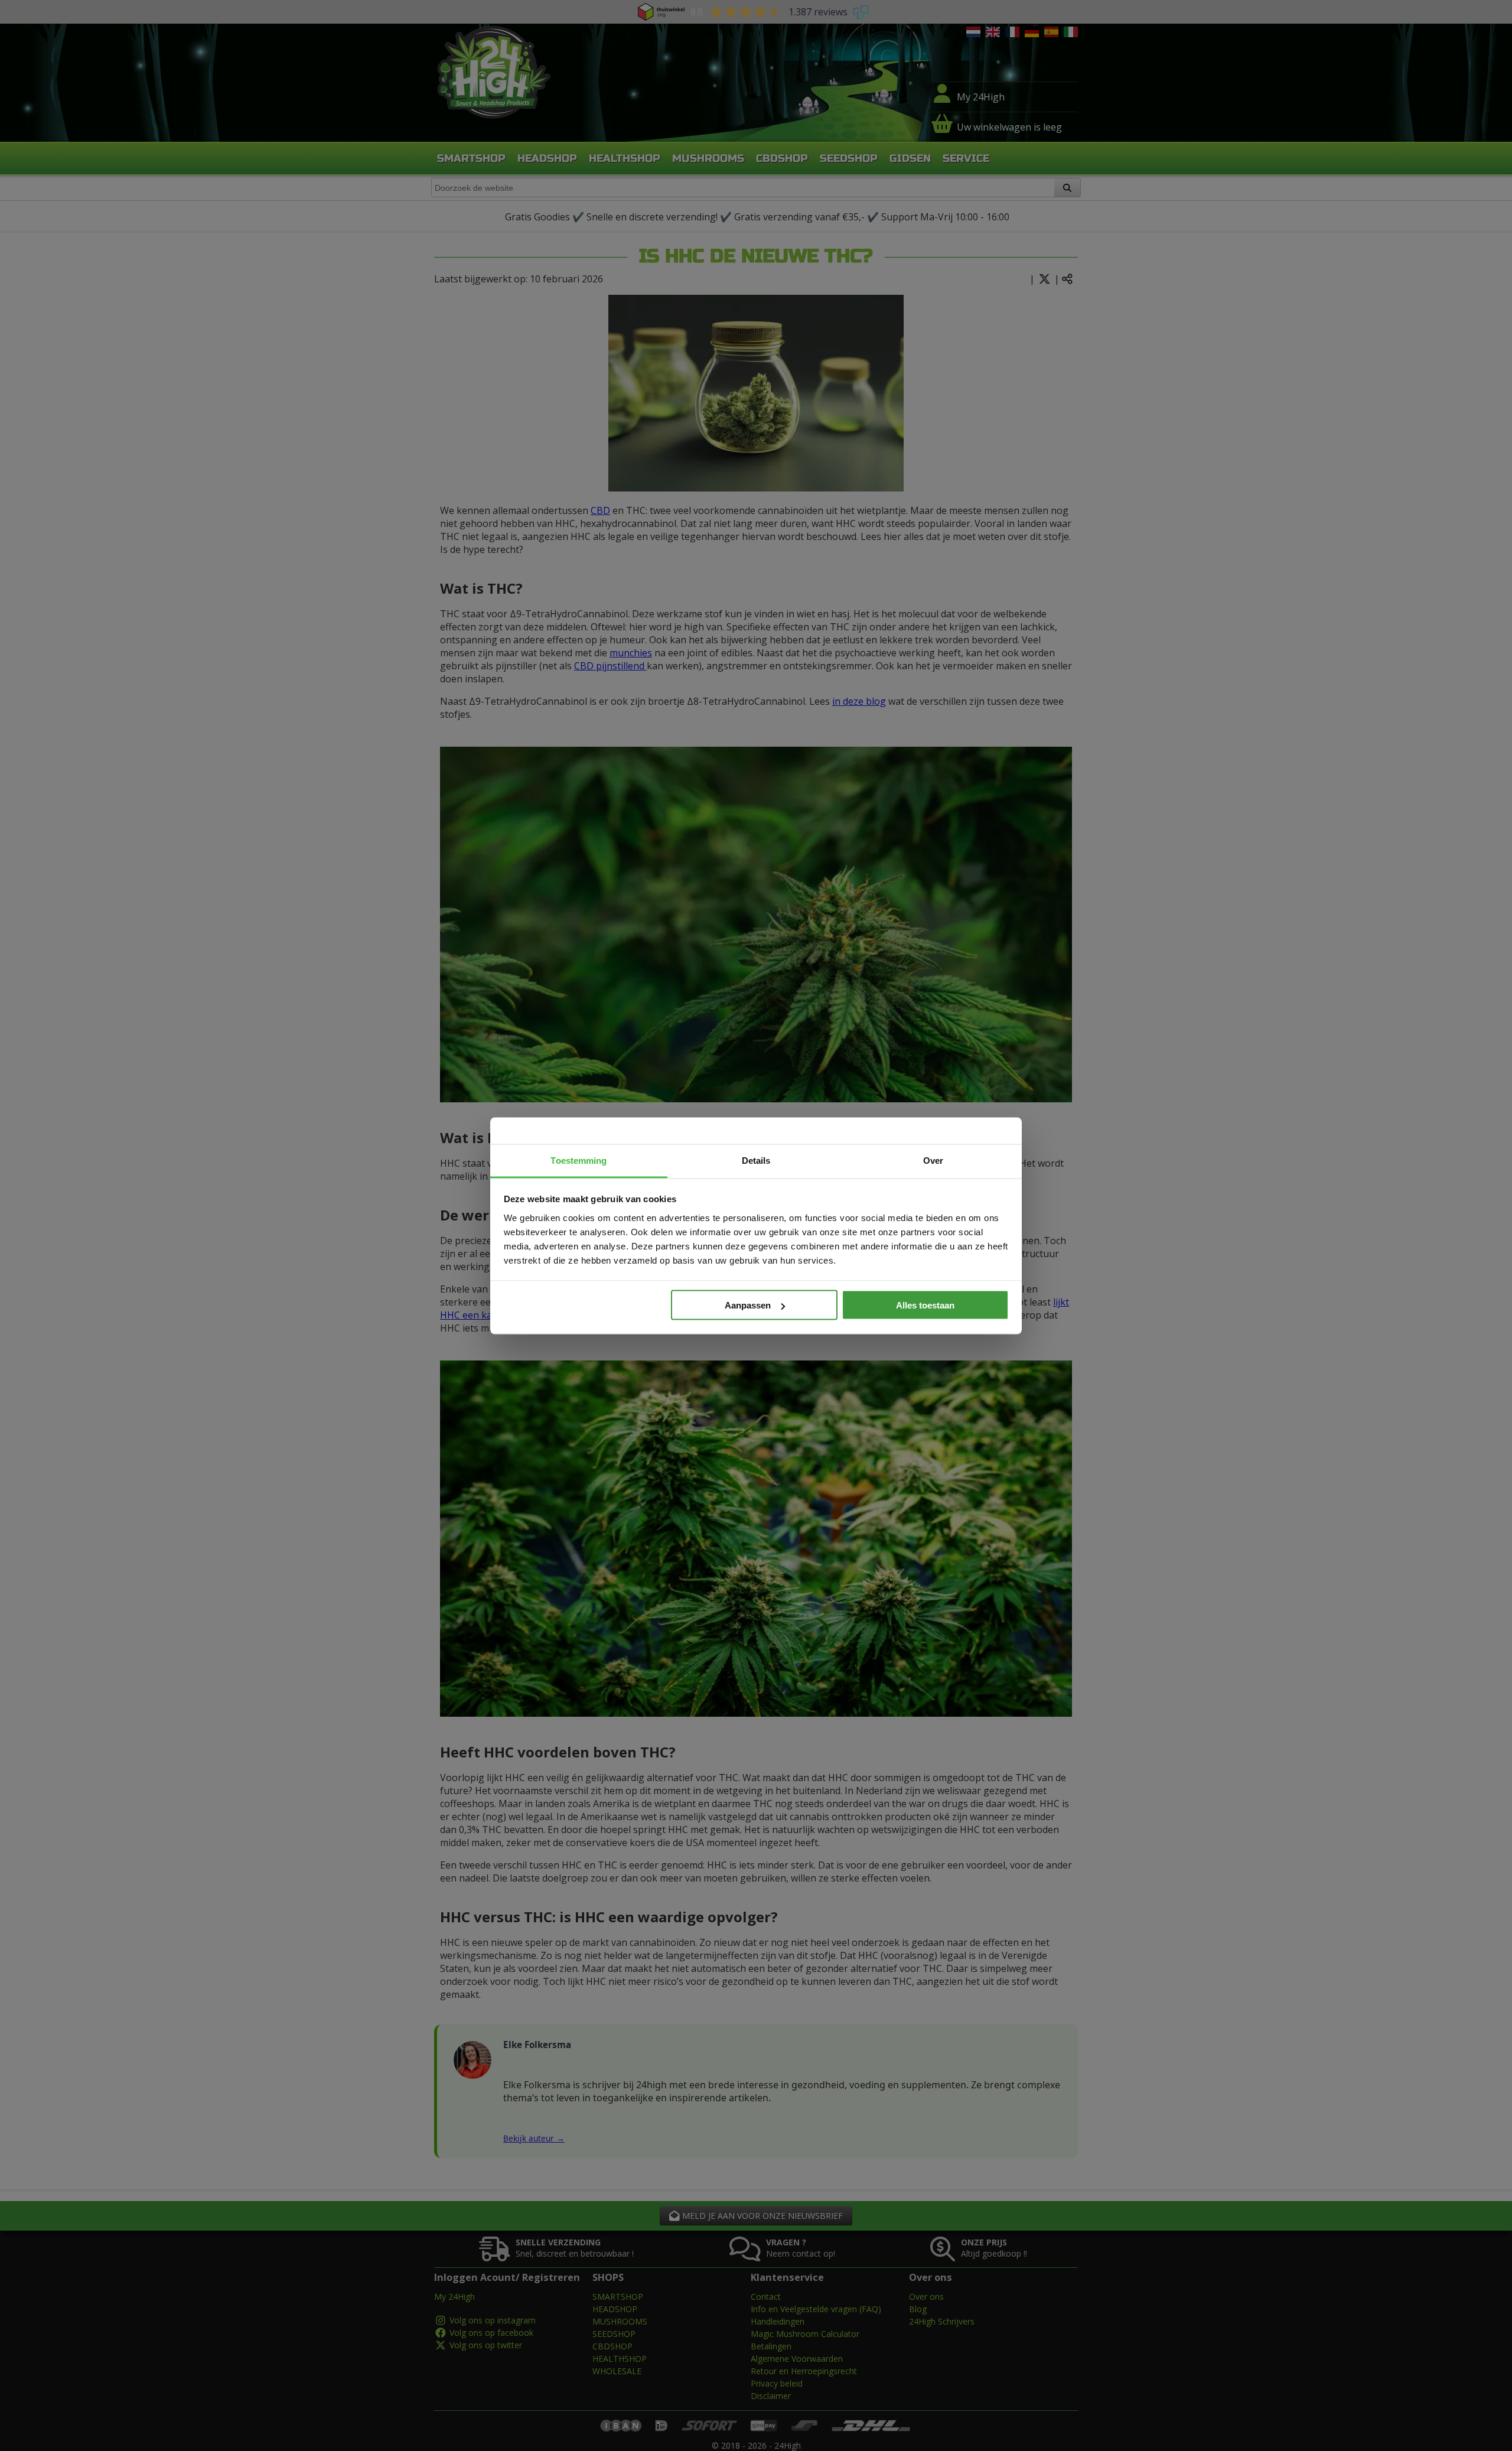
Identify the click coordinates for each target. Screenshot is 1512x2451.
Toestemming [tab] (579, 1160)
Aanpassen (748, 1305)
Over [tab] (933, 1160)
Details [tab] (756, 1160)
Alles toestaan (925, 1305)
